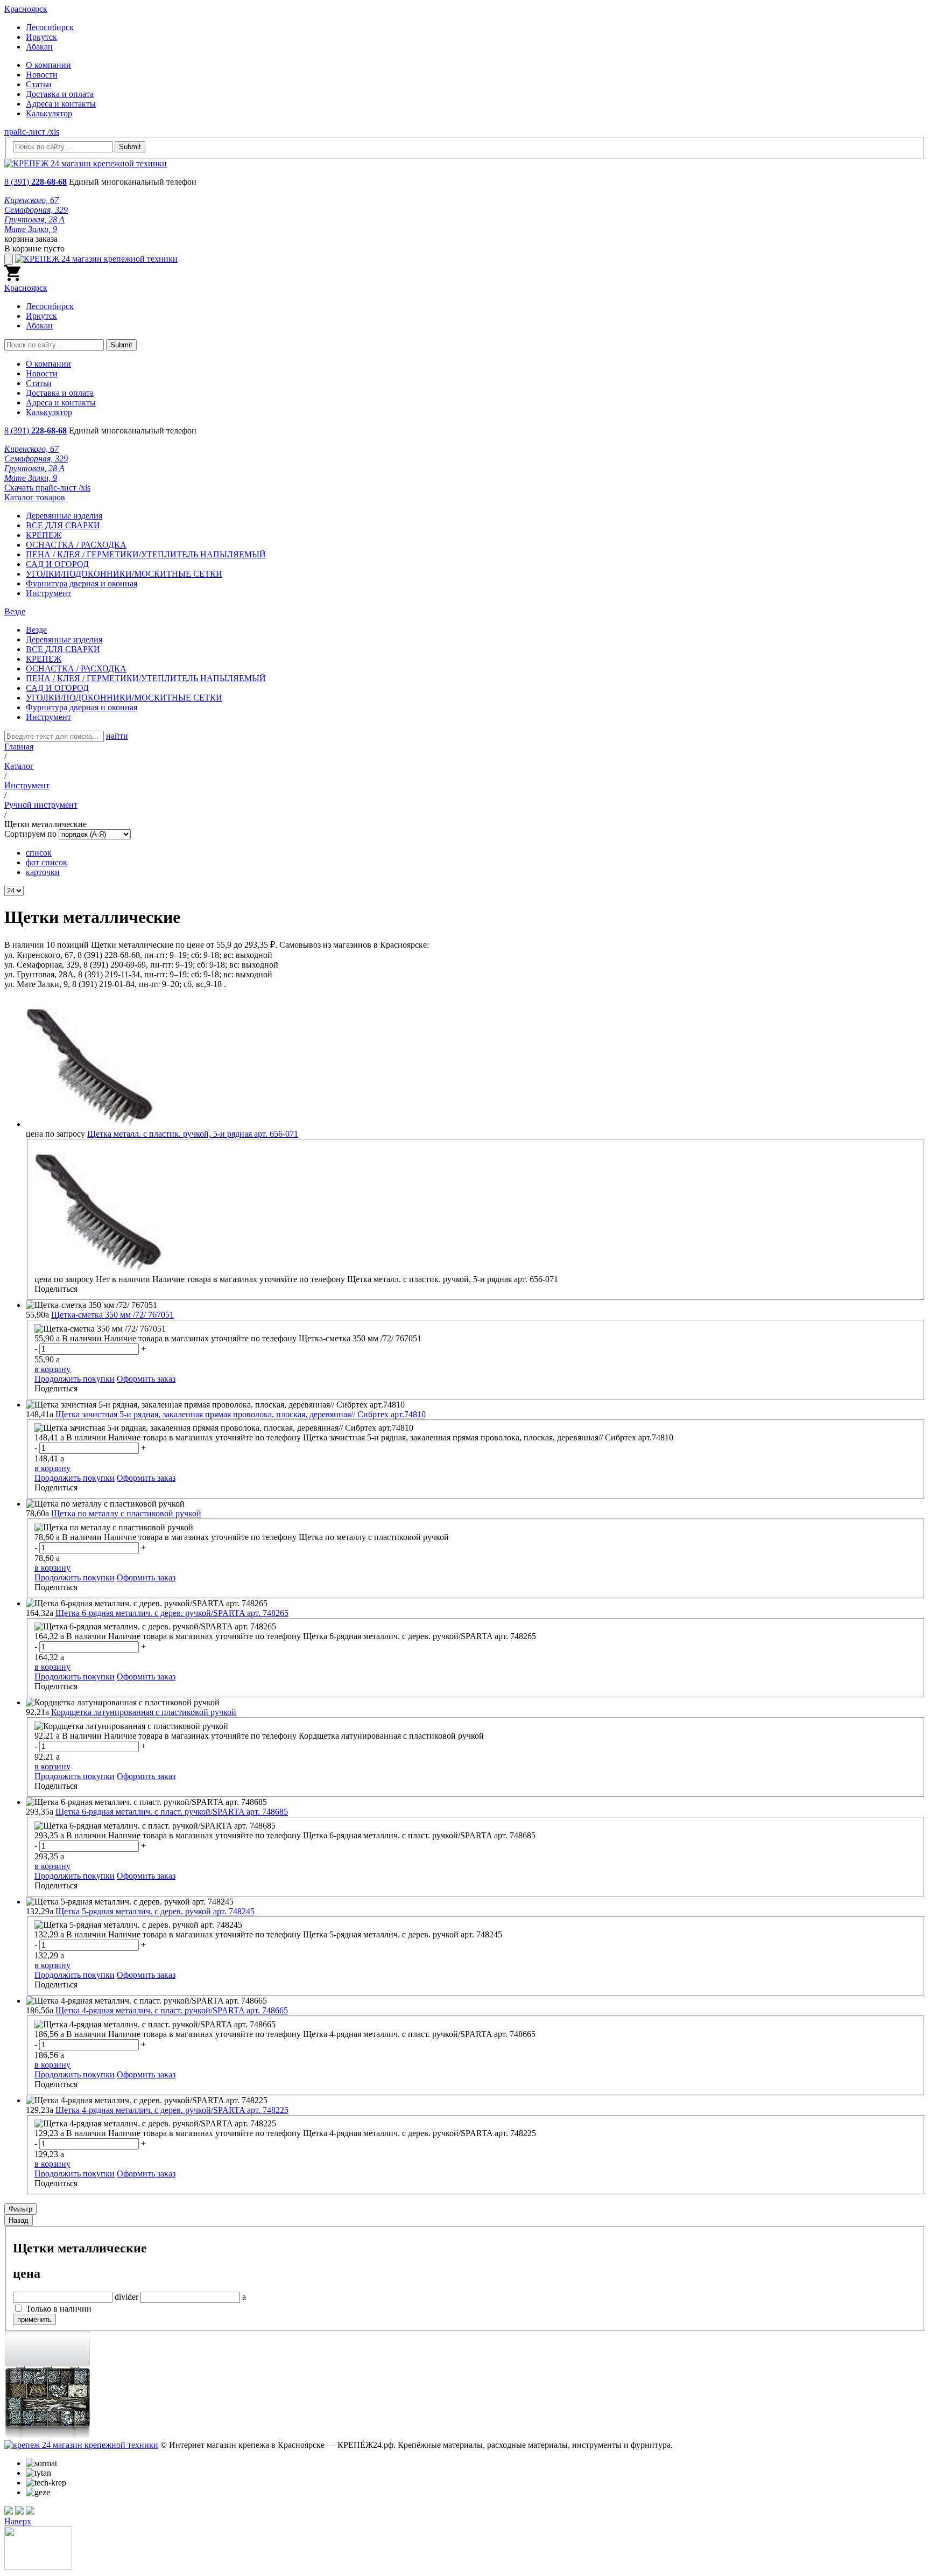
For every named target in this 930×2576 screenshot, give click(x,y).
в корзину (52, 1369)
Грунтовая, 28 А (34, 219)
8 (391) (36, 182)
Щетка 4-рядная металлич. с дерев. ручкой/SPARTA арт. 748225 (172, 2110)
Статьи (39, 84)
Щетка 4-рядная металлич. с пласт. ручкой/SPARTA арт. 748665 (172, 2010)
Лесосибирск (50, 27)
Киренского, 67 (31, 200)
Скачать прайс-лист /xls (47, 488)
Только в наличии (59, 2309)
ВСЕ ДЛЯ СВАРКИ (63, 525)
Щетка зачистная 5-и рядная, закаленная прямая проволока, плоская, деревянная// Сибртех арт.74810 (241, 1414)
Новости (42, 75)
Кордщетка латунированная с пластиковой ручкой (144, 1712)
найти (117, 736)
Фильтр (20, 2209)
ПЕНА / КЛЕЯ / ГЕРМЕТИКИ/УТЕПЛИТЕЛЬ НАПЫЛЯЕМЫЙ (146, 554)
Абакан (39, 47)
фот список (47, 862)
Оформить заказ (146, 1379)
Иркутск (41, 37)
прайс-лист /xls (32, 132)
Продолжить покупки (75, 1379)
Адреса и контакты (61, 104)
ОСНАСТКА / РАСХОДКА (76, 545)
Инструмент (48, 593)
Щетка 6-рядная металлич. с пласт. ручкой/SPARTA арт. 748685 (172, 1812)
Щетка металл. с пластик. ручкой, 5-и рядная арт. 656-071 (193, 1134)
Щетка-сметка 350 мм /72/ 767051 (112, 1315)
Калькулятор (49, 113)
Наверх (18, 2521)
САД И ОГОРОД (57, 564)
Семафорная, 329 (36, 210)
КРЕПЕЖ (44, 535)
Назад (19, 2220)
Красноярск (26, 9)
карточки (43, 872)
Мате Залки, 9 (31, 229)
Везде (36, 630)
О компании (48, 65)
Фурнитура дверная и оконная (82, 583)
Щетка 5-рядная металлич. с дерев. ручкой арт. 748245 (155, 1911)
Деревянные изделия (64, 516)
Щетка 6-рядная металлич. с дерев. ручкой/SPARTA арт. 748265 (172, 1613)
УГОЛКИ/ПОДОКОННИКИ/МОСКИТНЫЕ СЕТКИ (124, 574)
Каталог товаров (35, 497)
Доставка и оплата (60, 94)
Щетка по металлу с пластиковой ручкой (126, 1513)
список (39, 853)
